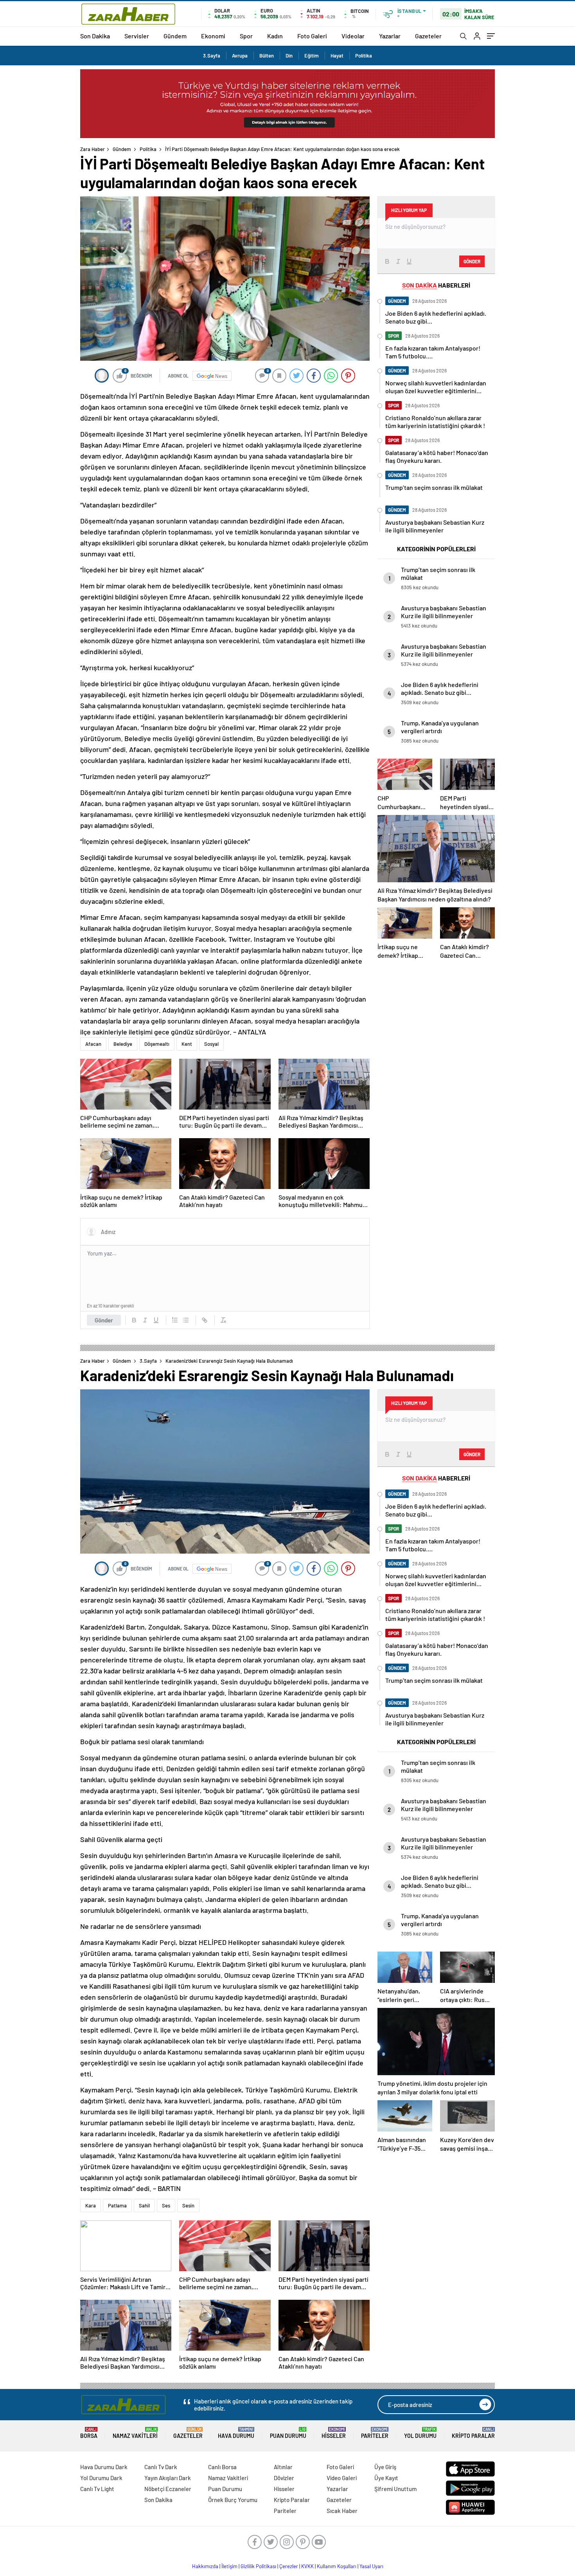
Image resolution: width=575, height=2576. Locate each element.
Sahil (144, 2205)
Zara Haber (93, 149)
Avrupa (240, 56)
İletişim (229, 2566)
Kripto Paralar (473, 2433)
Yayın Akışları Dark (168, 2478)
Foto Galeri (312, 36)
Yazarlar (390, 36)
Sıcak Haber (342, 2511)
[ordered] (175, 1320)
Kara (91, 2205)
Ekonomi (213, 36)
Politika (364, 56)
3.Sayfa (212, 56)
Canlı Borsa (222, 2467)
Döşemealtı (157, 1044)
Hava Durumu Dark (104, 2467)
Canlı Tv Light (97, 2489)
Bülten (267, 56)
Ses (166, 2205)
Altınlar (283, 2467)
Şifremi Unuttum (395, 2489)
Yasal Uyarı (371, 2566)
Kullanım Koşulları (337, 2566)
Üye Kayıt (386, 2478)
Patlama (117, 2205)
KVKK (307, 2566)
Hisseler (334, 2433)
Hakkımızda (205, 2566)
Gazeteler (428, 36)
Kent (187, 1044)
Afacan (93, 1044)
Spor (246, 36)
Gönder (104, 1320)
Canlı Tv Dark (161, 2467)
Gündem (175, 36)
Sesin (188, 2205)
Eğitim (312, 56)
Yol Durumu (420, 2433)
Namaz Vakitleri (135, 2433)
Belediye (123, 1044)
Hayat (337, 56)
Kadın (275, 36)
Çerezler (289, 2566)
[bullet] (186, 1320)
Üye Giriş (385, 2467)
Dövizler (284, 2478)
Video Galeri (342, 2478)
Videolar (353, 36)
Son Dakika (95, 36)
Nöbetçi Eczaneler (168, 2489)
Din (289, 56)
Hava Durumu (236, 2433)
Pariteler (375, 2433)
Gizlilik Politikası (258, 2566)
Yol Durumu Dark (101, 2478)
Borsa (89, 2433)
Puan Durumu (288, 2433)
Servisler (137, 36)
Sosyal (211, 1044)
